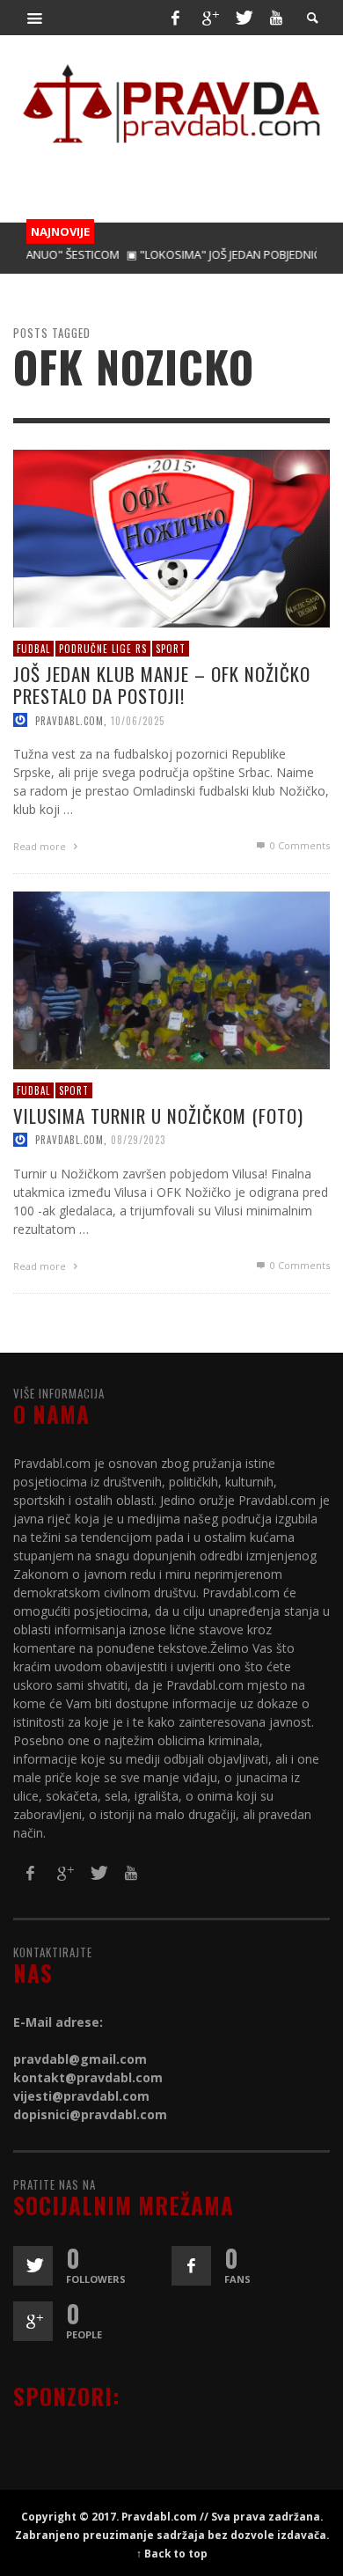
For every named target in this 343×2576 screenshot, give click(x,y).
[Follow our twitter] (33, 2266)
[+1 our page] (33, 2321)
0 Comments (299, 846)
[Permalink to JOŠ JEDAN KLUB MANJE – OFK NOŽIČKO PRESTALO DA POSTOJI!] (171, 537)
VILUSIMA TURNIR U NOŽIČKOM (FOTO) (158, 1116)
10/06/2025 (138, 721)
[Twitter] (243, 18)
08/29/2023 (138, 1141)
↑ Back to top (172, 2553)
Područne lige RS (103, 649)
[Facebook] (175, 18)
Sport (171, 649)
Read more (41, 847)
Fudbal (33, 649)
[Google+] (209, 18)
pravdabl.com (69, 721)
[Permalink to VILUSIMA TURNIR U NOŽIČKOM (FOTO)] (171, 979)
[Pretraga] (35, 18)
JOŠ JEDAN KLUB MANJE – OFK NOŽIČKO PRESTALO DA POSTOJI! (162, 686)
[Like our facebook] (191, 2266)
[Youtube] (276, 18)
